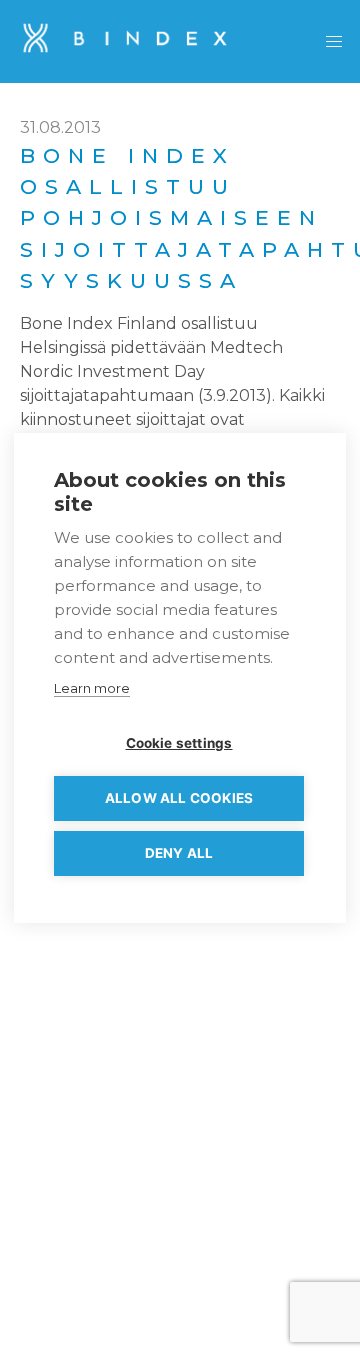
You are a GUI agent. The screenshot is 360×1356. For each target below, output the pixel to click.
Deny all (179, 853)
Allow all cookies (179, 798)
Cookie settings (179, 743)
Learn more (92, 688)
